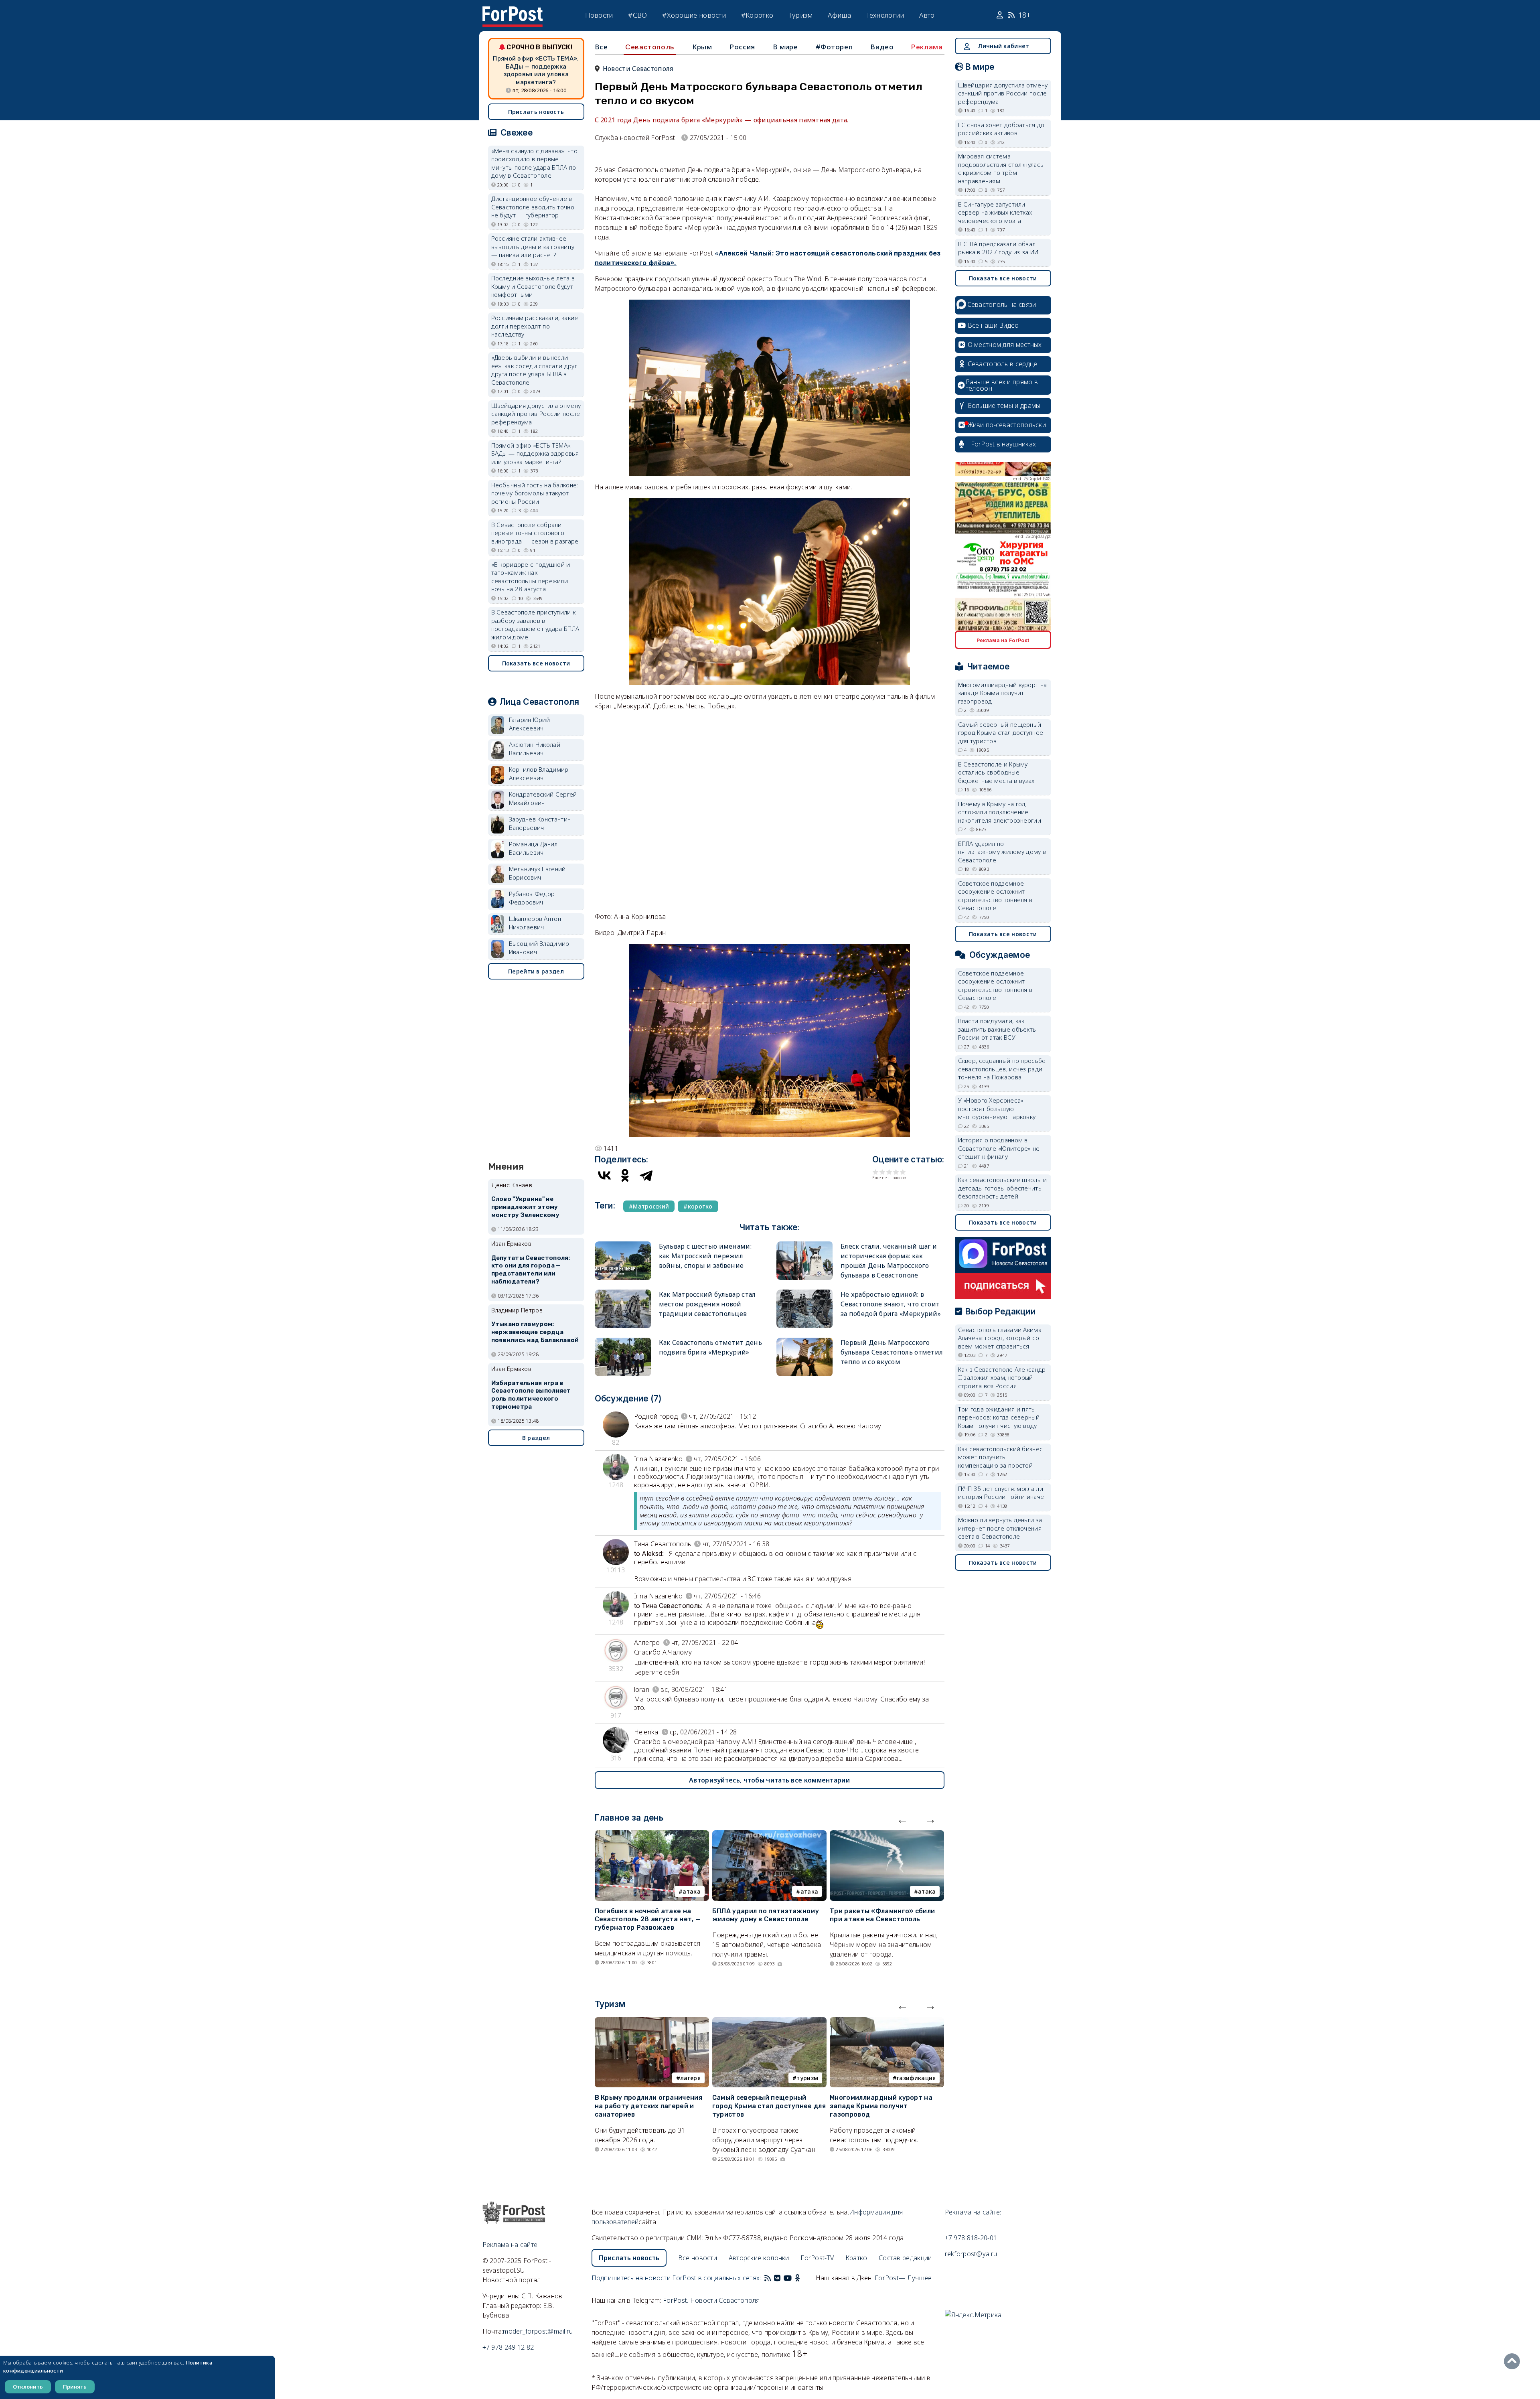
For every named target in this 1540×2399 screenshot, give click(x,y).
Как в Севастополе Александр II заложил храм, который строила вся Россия (1002, 1378)
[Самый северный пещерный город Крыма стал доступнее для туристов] (769, 2022)
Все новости (698, 2258)
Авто (927, 15)
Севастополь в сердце (1003, 364)
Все (601, 47)
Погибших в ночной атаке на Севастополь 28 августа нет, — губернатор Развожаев (648, 1919)
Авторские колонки (759, 2258)
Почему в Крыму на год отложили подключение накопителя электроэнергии (1000, 812)
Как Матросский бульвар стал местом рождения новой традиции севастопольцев (707, 1304)
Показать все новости (536, 663)
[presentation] (902, 1819)
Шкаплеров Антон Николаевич (535, 923)
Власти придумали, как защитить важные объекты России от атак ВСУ (998, 1029)
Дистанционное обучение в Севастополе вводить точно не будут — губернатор (533, 207)
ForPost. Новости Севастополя (711, 2300)
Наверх (1514, 2361)
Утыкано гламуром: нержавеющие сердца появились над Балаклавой (535, 1332)
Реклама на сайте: (973, 2212)
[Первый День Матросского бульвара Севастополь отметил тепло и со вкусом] (804, 1341)
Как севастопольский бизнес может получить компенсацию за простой (1001, 1457)
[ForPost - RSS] (768, 2278)
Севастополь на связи (1002, 304)
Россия (742, 47)
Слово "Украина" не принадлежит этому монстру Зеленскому (525, 1207)
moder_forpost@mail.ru (538, 2331)
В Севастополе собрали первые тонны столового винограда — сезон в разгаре (535, 533)
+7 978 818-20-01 (971, 2238)
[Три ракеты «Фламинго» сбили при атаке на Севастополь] (887, 1835)
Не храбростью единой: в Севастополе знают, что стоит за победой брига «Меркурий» (891, 1304)
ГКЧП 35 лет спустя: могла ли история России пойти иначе (1001, 1493)
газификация (916, 2078)
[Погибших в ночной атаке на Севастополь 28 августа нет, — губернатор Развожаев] (652, 1835)
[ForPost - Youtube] (788, 2278)
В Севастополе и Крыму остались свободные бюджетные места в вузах (996, 772)
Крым (702, 47)
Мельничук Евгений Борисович (537, 873)
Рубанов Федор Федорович (532, 898)
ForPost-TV (817, 2258)
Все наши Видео (993, 325)
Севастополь (650, 47)
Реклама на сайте (510, 2245)
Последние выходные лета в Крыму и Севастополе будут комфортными (533, 286)
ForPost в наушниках (1004, 444)
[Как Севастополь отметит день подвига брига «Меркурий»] (623, 1341)
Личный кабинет (1003, 46)
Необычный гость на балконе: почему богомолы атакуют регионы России (535, 493)
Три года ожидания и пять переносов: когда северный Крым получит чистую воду (999, 1417)
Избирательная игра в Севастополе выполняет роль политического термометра (531, 1395)
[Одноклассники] (625, 1175)
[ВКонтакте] (604, 1175)
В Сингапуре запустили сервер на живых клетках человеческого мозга (995, 212)
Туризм (801, 15)
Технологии (885, 15)
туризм (807, 2078)
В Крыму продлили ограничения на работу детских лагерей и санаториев (648, 2106)
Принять (75, 2387)
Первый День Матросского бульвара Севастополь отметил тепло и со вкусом (892, 1352)
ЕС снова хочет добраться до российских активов (1001, 129)
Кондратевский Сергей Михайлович (543, 798)
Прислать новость (536, 112)
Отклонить (28, 2387)
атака (692, 1891)
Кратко (856, 2258)
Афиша (839, 15)
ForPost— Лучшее (903, 2278)
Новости (599, 15)
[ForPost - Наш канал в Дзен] (803, 2278)
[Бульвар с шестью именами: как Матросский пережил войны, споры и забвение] (623, 1245)
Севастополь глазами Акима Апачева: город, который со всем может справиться (1000, 1338)
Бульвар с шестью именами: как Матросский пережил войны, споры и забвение (705, 1256)
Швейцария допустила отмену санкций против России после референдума (536, 414)
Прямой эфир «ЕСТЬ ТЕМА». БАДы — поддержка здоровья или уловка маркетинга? (536, 70)
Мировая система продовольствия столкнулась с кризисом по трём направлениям (1001, 168)
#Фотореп (834, 47)
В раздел (536, 1438)
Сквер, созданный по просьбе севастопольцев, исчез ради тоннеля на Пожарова (1002, 1069)
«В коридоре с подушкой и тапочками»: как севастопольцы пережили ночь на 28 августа (531, 577)
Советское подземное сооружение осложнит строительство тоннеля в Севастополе (995, 896)
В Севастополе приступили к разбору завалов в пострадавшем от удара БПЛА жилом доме (535, 625)
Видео (882, 47)
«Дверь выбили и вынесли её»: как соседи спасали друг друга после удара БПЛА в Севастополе (534, 370)
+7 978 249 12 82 (508, 2347)
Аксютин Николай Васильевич (535, 749)
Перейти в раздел (536, 971)
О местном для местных (1005, 345)
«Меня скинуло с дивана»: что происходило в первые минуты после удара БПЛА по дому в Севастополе (534, 163)
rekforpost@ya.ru (971, 2254)
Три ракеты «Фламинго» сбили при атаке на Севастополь (882, 1915)
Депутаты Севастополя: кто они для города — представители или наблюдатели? (531, 1270)
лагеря (690, 2078)
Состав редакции (905, 2258)
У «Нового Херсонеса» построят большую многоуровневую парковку (997, 1108)
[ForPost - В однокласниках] (797, 2278)
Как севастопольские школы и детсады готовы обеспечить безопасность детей (1003, 1188)
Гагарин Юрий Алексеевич (530, 724)
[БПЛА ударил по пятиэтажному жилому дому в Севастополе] (769, 1835)
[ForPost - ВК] (777, 2278)
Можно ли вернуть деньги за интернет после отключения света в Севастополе (1000, 1528)
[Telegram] (646, 1175)
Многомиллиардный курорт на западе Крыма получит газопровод (881, 2106)
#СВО (637, 15)
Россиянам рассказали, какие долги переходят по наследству (535, 326)
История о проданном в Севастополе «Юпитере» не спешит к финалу (999, 1148)
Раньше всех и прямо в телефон (1002, 385)
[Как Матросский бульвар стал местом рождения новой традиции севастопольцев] (623, 1293)
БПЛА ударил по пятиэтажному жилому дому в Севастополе (766, 1915)
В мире (785, 47)
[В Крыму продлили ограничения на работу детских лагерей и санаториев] (652, 2022)
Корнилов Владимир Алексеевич (539, 774)
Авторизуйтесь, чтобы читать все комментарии (769, 1780)
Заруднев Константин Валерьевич (540, 823)
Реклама (927, 47)
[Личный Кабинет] (1001, 15)
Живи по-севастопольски (1007, 425)
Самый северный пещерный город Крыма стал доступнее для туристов (769, 2106)
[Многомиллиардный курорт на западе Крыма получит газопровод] (887, 2022)
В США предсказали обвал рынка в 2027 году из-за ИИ (998, 248)
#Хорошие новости (694, 15)
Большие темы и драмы (1004, 406)
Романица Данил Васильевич (533, 848)
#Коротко (757, 15)
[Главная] (513, 11)
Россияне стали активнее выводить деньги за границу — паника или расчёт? (533, 246)
